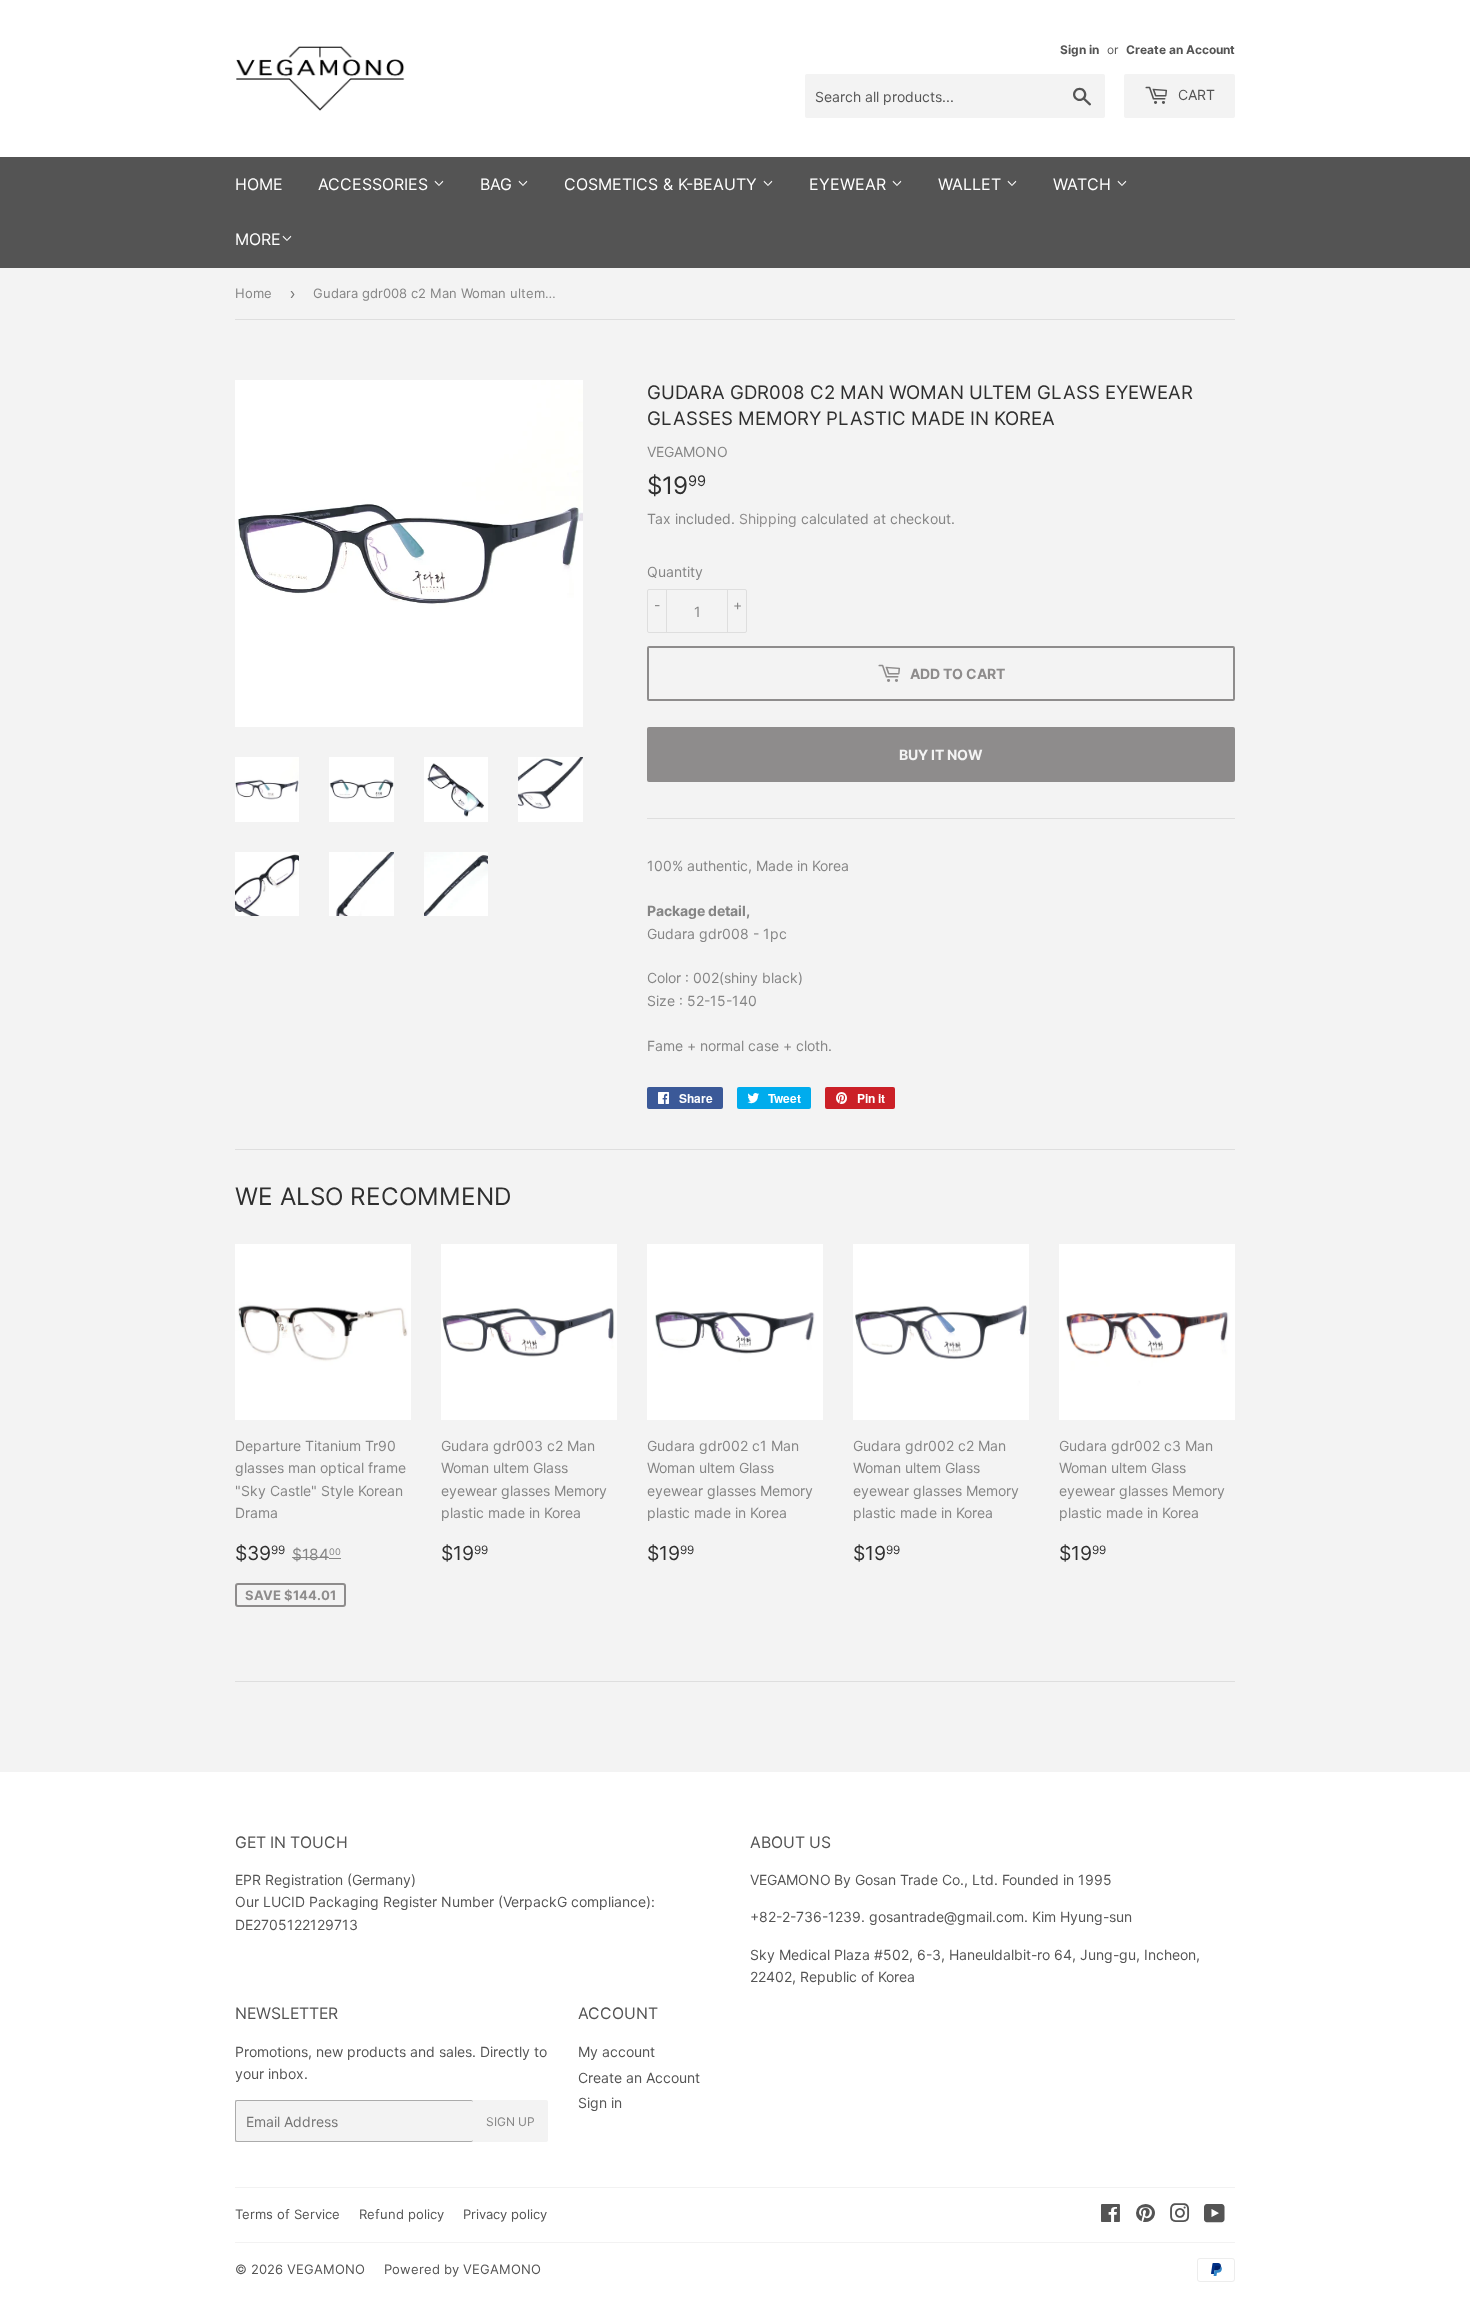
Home (253, 293)
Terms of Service (287, 2214)
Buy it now (941, 754)
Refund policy (401, 2214)
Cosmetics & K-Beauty (663, 184)
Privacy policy (505, 2214)
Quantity (675, 571)
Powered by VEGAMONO (462, 2269)
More (258, 239)
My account (616, 2051)
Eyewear (850, 184)
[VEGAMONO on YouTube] (1214, 2215)
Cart (1194, 94)
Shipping (768, 518)
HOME (259, 184)
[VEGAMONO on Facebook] (1110, 2215)
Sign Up (510, 2121)
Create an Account (1180, 49)
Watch (1084, 184)
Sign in (1079, 49)
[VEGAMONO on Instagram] (1180, 2215)
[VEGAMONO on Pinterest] (1145, 2215)
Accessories (375, 184)
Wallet (972, 184)
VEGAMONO (326, 2269)
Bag (498, 184)
